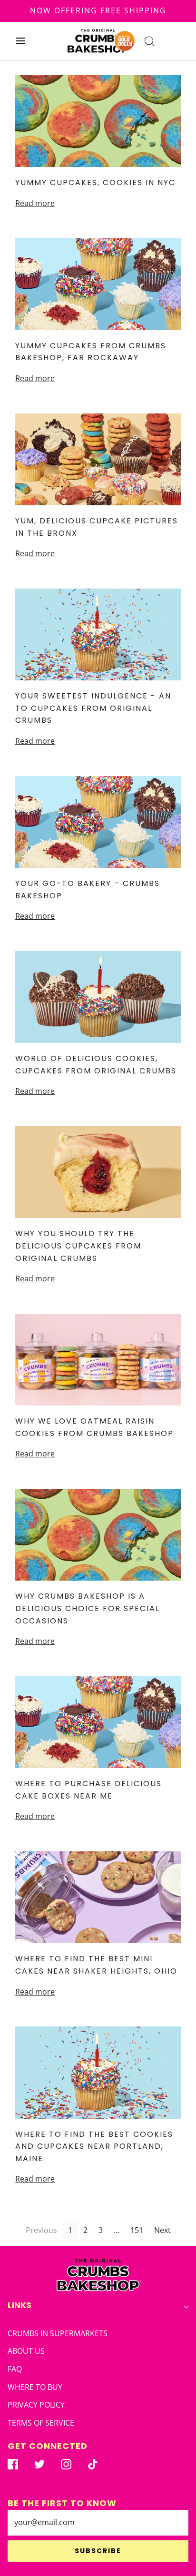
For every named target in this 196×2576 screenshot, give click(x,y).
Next (162, 2230)
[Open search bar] (150, 41)
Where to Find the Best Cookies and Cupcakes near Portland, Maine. (94, 2146)
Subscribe (98, 2551)
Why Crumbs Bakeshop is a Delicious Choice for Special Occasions (88, 1608)
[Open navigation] (20, 41)
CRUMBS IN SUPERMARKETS (58, 2333)
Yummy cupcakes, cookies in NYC (95, 182)
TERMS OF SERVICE (41, 2423)
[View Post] (98, 121)
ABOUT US (26, 2351)
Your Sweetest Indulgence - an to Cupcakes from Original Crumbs (93, 708)
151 (137, 2230)
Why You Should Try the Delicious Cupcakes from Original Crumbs (78, 1246)
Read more (35, 203)
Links (20, 2305)
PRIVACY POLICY (36, 2405)
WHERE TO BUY (35, 2387)
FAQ (15, 2369)
